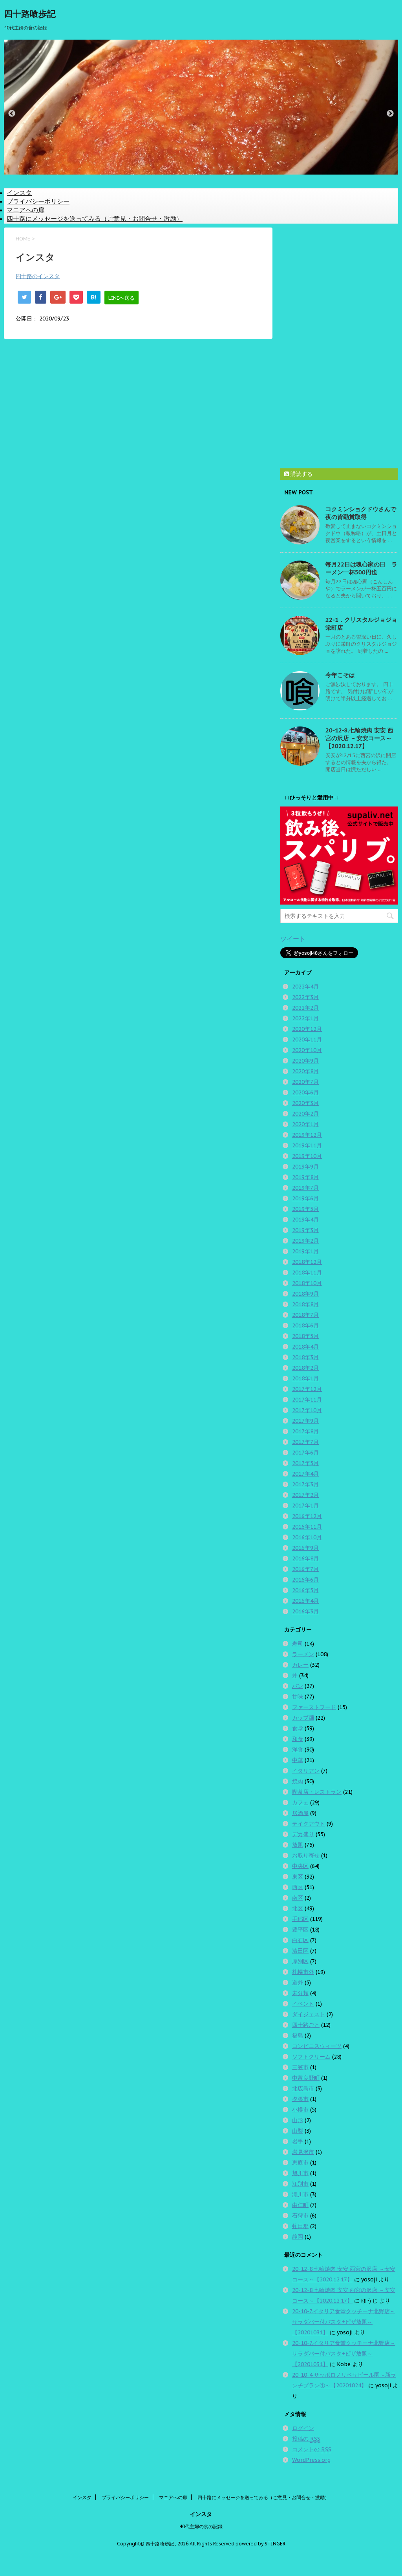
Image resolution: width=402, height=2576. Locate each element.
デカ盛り (303, 1834)
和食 (298, 1739)
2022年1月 (305, 1018)
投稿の (306, 2439)
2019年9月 (305, 1167)
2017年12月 (307, 1389)
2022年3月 (305, 997)
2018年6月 (305, 1325)
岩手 (298, 2141)
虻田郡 (300, 2226)
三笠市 (300, 2067)
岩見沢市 (303, 2152)
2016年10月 (307, 1537)
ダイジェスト (309, 2014)
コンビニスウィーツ (317, 2046)
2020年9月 (305, 1061)
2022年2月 (305, 1008)
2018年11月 (307, 1273)
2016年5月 (305, 1590)
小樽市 (300, 2110)
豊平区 (300, 1930)
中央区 (300, 1866)
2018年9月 (305, 1294)
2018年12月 (307, 1262)
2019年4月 (305, 1220)
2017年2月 (305, 1495)
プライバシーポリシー (38, 201)
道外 (298, 1983)
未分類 (300, 1993)
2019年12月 (307, 1135)
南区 (298, 1898)
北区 (298, 1908)
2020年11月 (307, 1040)
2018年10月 (307, 1283)
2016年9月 (305, 1548)
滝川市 (300, 2194)
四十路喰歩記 (30, 14)
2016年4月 (305, 1601)
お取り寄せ (306, 1855)
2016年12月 (307, 1516)
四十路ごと (306, 2025)
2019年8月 (305, 1177)
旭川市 (300, 2173)
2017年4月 (305, 1474)
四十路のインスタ (38, 276)
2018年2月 (305, 1368)
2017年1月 (305, 1506)
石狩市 (300, 2216)
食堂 (298, 1728)
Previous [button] (12, 114)
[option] (201, 106)
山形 (298, 2120)
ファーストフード (314, 1707)
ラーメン (303, 1654)
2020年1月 (305, 1124)
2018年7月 (305, 1315)
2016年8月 (305, 1558)
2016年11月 (307, 1527)
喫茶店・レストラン (317, 1792)
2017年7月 (305, 1442)
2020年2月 (305, 1114)
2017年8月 (305, 1431)
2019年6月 (305, 1198)
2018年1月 (305, 1378)
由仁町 (300, 2205)
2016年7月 (305, 1569)
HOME (23, 239)
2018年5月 (305, 1336)
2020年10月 (307, 1050)
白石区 (300, 1940)
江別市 (300, 2184)
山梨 (298, 2131)
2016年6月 (305, 1580)
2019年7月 (305, 1188)
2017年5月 (305, 1463)
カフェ (300, 1802)
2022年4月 (305, 987)
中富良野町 (306, 2078)
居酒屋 (300, 1813)
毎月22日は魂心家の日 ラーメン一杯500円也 (361, 568)
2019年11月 (307, 1145)
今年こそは (340, 675)
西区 (298, 1887)
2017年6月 (305, 1453)
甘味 (298, 1697)
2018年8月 (305, 1304)
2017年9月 (305, 1421)
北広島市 (303, 2088)
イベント (303, 2004)
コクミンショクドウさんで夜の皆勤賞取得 (361, 513)
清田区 (300, 1951)
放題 (298, 1845)
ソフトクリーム (311, 2057)
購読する (301, 474)
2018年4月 (305, 1347)
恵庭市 (300, 2163)
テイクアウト (309, 1824)
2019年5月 (305, 1209)
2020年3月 (305, 1103)
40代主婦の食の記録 (201, 2526)
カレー (300, 1665)
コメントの (312, 2449)
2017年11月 (307, 1400)
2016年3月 (305, 1611)
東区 (298, 1877)
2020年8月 (305, 1071)
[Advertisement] (339, 345)
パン (298, 1686)
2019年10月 (307, 1156)
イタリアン (306, 1771)
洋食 (298, 1749)
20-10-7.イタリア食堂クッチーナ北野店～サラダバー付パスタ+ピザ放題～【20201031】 (344, 2322)
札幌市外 (303, 1972)
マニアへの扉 (26, 210)
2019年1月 (305, 1251)
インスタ (19, 193)
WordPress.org (311, 2460)
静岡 (298, 2237)
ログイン (303, 2428)
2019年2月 (305, 1241)
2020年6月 (305, 1092)
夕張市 (300, 2099)
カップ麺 (303, 1718)
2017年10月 (307, 1410)
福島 (298, 2035)
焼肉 (298, 1781)
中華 (298, 1760)
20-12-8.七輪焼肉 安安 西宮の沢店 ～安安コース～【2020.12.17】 (359, 738)
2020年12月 (307, 1029)
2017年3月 (305, 1484)
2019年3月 (305, 1230)
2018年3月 (305, 1357)
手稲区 (300, 1919)
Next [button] (390, 114)
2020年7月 (305, 1082)
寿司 (298, 1644)
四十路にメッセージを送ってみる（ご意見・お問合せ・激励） (95, 218)
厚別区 (300, 1961)
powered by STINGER (260, 2544)
